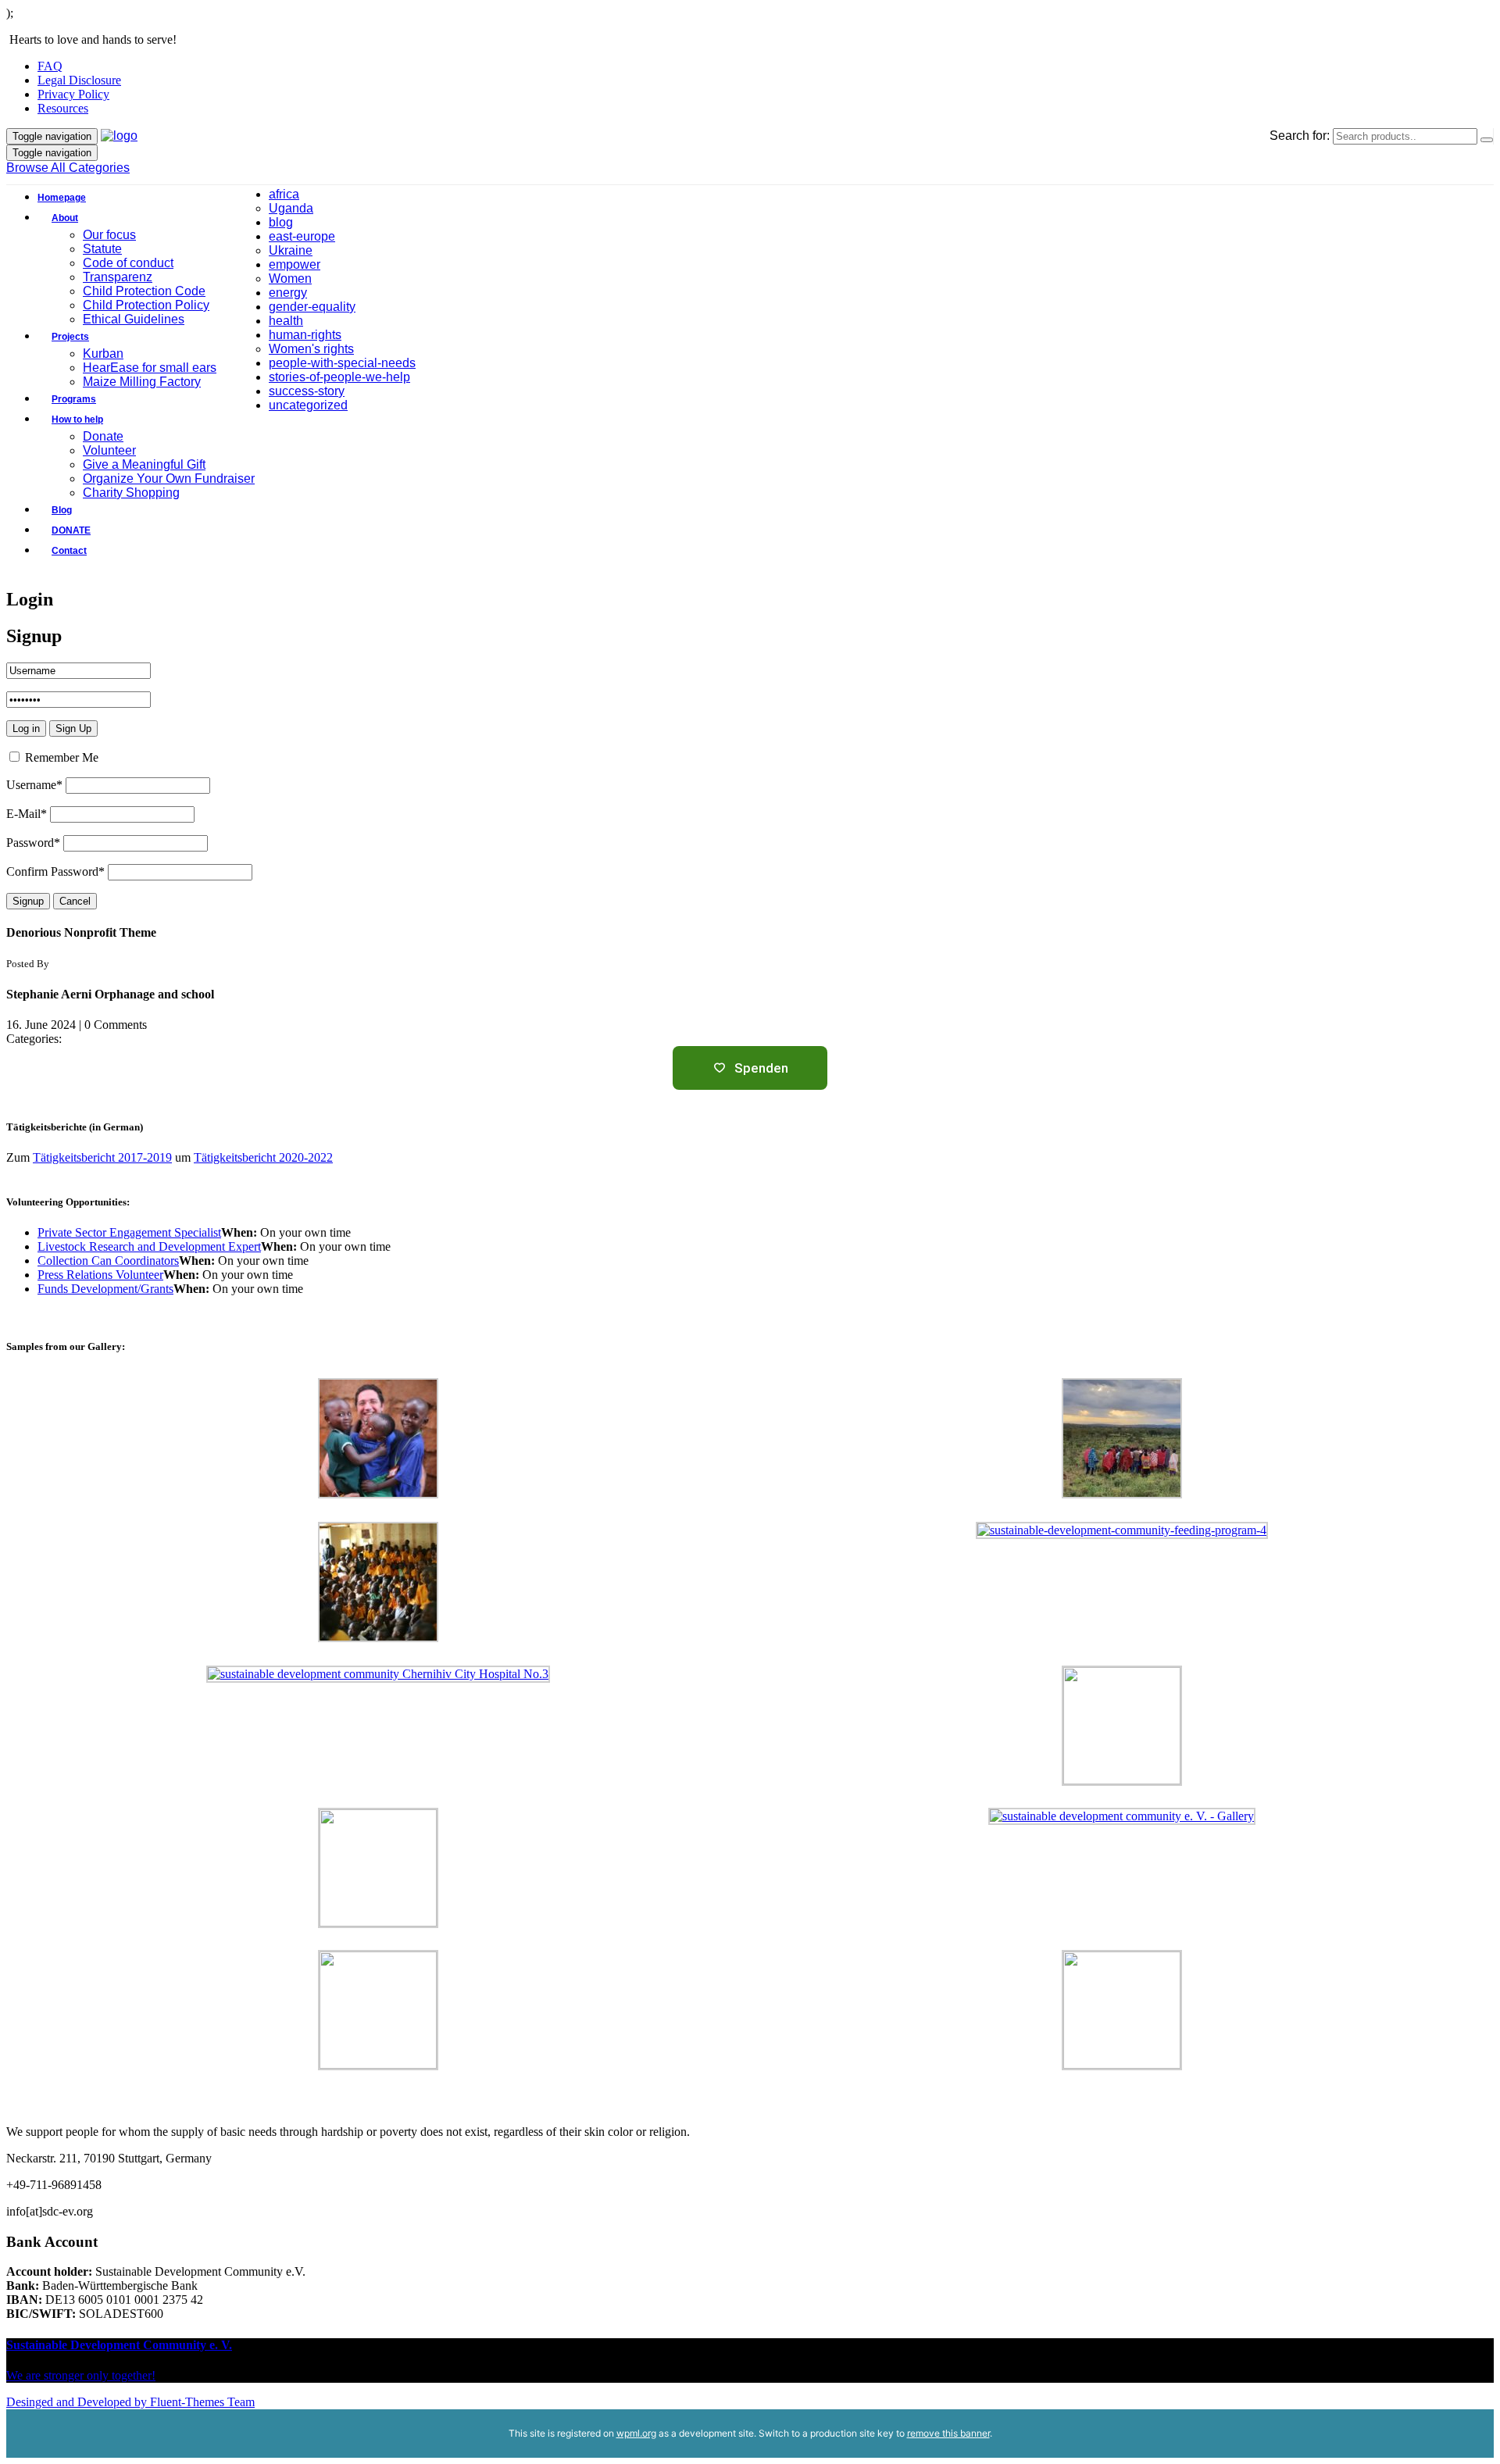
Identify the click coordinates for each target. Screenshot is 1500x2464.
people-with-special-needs (342, 363)
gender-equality (312, 307)
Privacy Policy (73, 94)
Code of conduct (128, 263)
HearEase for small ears (150, 368)
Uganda (291, 208)
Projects (70, 337)
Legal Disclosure (79, 80)
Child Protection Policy (146, 305)
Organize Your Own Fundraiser (169, 479)
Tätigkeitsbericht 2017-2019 (102, 1157)
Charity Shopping (131, 493)
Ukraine (291, 250)
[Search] (1487, 140)
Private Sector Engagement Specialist (129, 1232)
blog (281, 222)
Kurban (103, 354)
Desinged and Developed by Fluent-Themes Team (130, 2402)
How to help (77, 420)
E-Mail (27, 814)
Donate (103, 436)
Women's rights (311, 349)
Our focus (109, 235)
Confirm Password (55, 871)
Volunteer (109, 450)
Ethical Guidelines (134, 319)
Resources (63, 108)
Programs (74, 399)
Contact (69, 551)
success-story (307, 391)
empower (295, 264)
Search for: (1300, 136)
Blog (62, 510)
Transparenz (118, 277)
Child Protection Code (144, 291)
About (65, 218)
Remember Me (60, 757)
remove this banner (948, 2433)
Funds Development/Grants (105, 1289)
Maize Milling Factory (142, 382)
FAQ (50, 66)
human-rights (305, 335)
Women (290, 279)
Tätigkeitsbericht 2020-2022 (263, 1157)
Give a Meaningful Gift (144, 464)
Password (33, 843)
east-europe (302, 236)
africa (284, 194)
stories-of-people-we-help (339, 377)
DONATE (71, 530)
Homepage (62, 198)
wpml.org (636, 2433)
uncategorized (308, 405)
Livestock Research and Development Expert (149, 1246)
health (286, 321)
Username (34, 785)
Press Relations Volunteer (100, 1275)
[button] (137, 374)
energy (288, 293)
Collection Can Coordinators (108, 1261)
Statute (102, 249)
